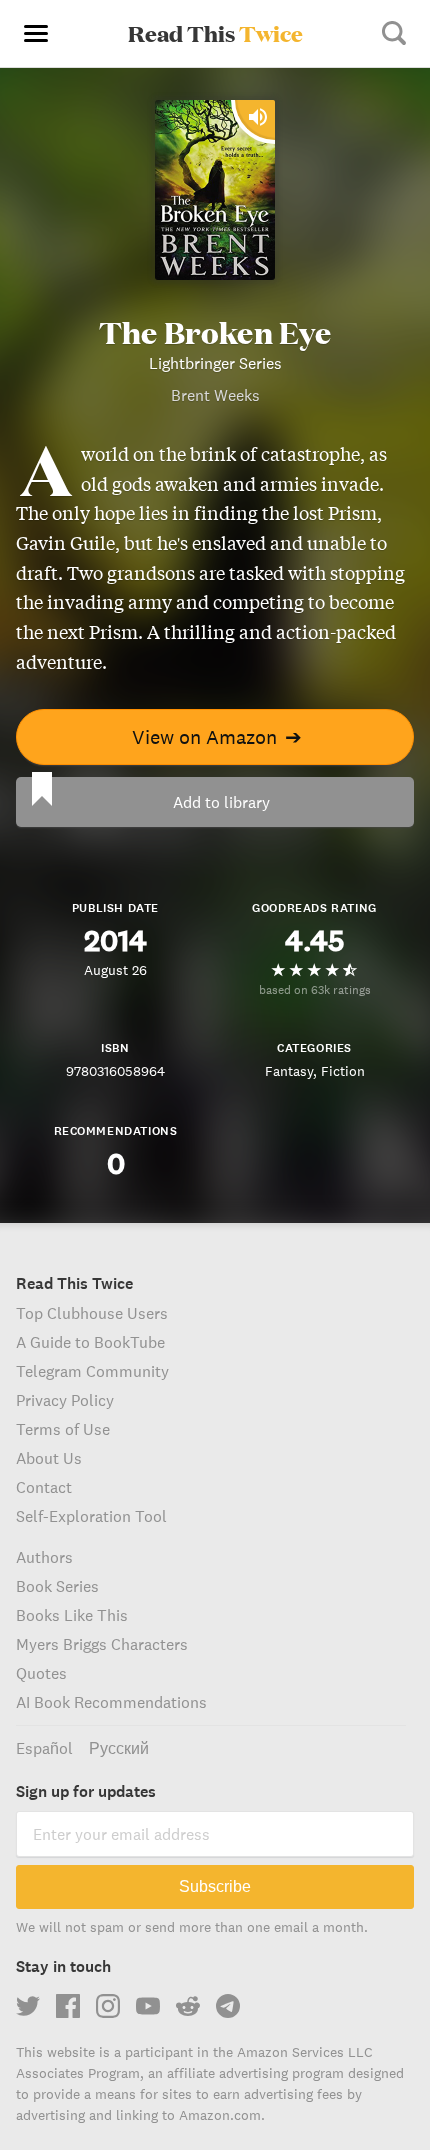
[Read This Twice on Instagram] (108, 2006)
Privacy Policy (65, 1400)
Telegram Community (92, 1371)
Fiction (343, 1071)
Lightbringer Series (215, 363)
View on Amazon (217, 736)
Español (44, 1748)
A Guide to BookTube (90, 1342)
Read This (215, 33)
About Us (49, 1458)
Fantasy (289, 1071)
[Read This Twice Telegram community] (228, 2006)
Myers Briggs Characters (102, 1644)
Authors (44, 1557)
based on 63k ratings (315, 989)
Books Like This (72, 1615)
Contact (44, 1487)
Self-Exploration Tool (91, 1516)
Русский (119, 1748)
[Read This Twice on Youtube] (148, 2006)
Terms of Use (63, 1429)
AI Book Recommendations (111, 1702)
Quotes (41, 1673)
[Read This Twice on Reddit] (188, 2006)
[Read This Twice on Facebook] (68, 2006)
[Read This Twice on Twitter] (28, 2006)
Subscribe (215, 1886)
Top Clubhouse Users (92, 1313)
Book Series (57, 1586)
